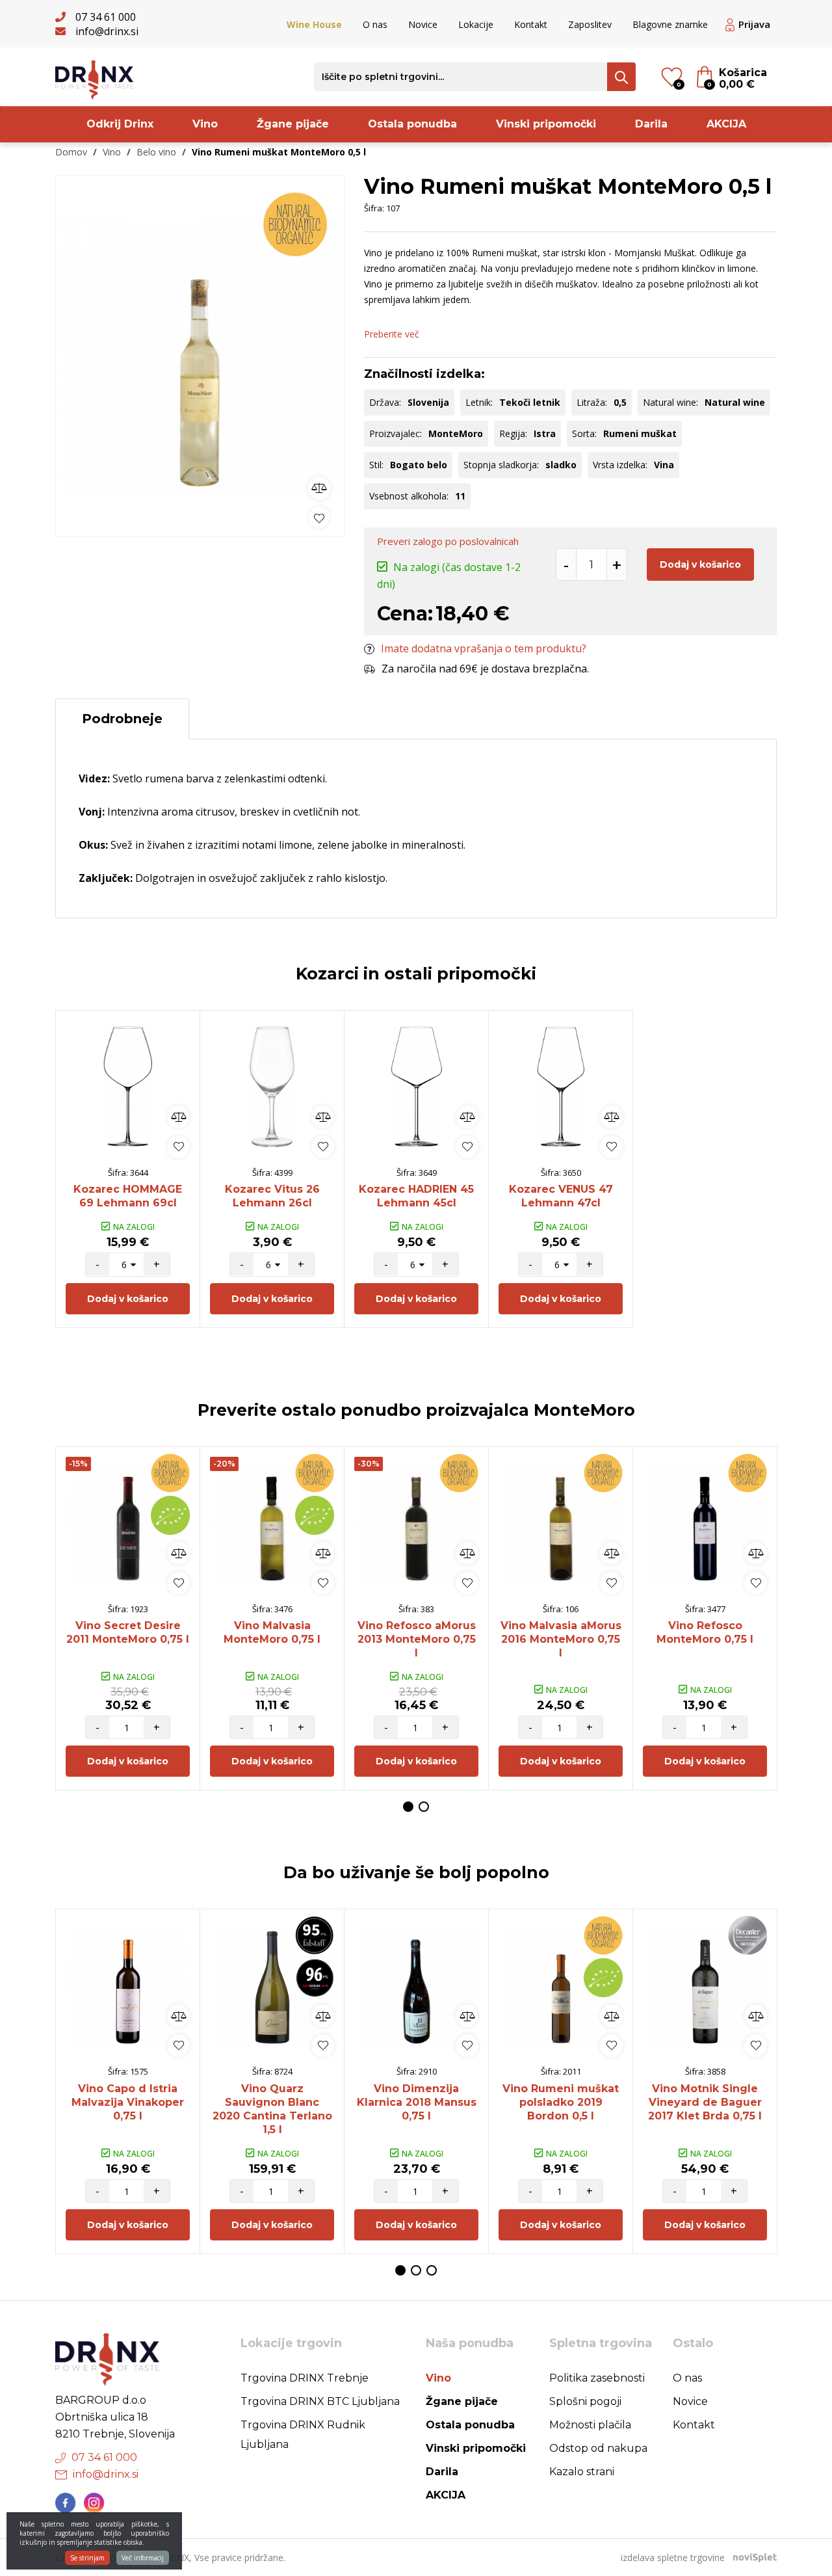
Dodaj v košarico (700, 564)
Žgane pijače (293, 124)
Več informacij (143, 2558)
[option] (200, 353)
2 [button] (424, 1807)
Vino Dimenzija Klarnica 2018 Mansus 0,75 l (417, 2102)
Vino (205, 124)
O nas (375, 24)
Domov (71, 152)
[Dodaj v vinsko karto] (319, 517)
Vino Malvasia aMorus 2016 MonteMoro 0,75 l (561, 1639)
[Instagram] (94, 2503)
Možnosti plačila (590, 2425)
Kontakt (531, 24)
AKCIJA (726, 124)
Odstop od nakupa (598, 2448)
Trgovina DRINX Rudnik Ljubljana (303, 2435)
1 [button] (408, 1807)
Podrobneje (122, 719)
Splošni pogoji (585, 2401)
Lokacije (476, 24)
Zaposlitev (590, 24)
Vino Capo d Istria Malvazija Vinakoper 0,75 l (128, 2102)
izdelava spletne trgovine (673, 2557)
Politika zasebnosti (597, 2378)
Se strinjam (87, 2558)
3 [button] (432, 2270)
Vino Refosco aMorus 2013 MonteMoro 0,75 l (417, 1639)
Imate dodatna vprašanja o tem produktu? (484, 648)
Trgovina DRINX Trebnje (305, 2378)
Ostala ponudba (412, 124)
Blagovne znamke (670, 24)
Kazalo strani (582, 2472)
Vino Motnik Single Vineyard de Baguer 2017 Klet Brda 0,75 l (705, 2102)
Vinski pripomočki (546, 124)
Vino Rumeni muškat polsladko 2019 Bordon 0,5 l (561, 2102)
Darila (651, 124)
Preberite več (392, 334)
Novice (423, 24)
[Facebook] (66, 2503)
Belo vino (156, 152)
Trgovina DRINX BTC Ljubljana (320, 2401)
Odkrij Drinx (120, 124)
